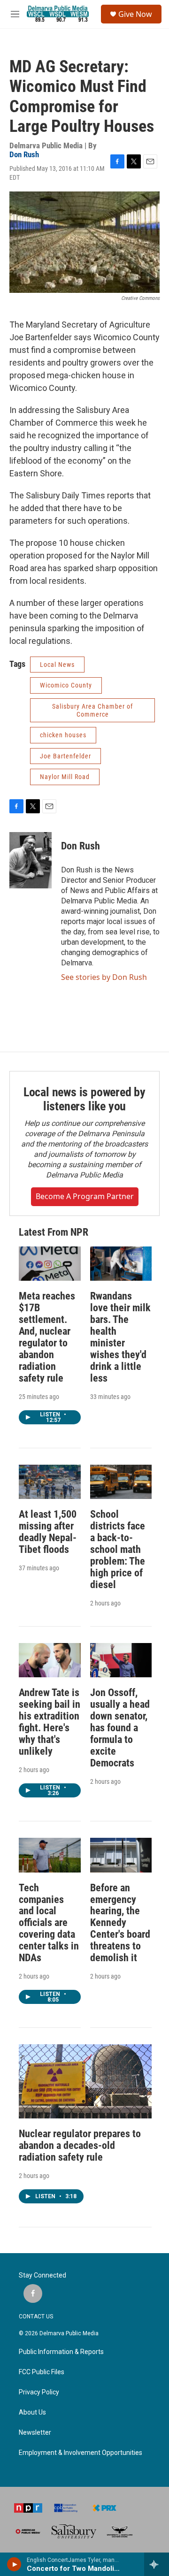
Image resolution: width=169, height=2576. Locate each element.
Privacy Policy (39, 2392)
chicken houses (63, 735)
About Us (32, 2412)
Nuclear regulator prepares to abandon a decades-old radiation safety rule (80, 2145)
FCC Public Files (42, 2372)
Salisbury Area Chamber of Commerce (92, 710)
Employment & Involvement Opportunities (81, 2453)
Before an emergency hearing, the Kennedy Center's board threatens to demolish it (120, 1923)
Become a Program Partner (85, 1196)
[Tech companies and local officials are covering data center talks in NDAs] (50, 1855)
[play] (14, 2564)
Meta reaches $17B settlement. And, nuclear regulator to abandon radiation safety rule (47, 1337)
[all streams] (157, 2564)
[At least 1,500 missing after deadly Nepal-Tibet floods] (50, 1482)
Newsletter (35, 2433)
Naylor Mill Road (65, 777)
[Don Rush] (31, 860)
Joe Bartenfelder (65, 756)
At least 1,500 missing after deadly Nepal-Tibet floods (48, 1532)
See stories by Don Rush (104, 977)
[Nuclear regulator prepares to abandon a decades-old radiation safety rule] (85, 2081)
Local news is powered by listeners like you (84, 1099)
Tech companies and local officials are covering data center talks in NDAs (49, 1923)
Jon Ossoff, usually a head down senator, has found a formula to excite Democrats (120, 1728)
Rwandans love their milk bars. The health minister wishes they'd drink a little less (120, 1337)
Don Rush (24, 154)
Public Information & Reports (61, 2352)
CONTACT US (36, 2316)
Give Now (135, 14)
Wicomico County (66, 685)
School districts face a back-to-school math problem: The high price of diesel (118, 1549)
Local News (57, 665)
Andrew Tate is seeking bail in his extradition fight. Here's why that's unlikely (50, 1722)
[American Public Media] (28, 2531)
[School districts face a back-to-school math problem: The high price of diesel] (121, 1482)
